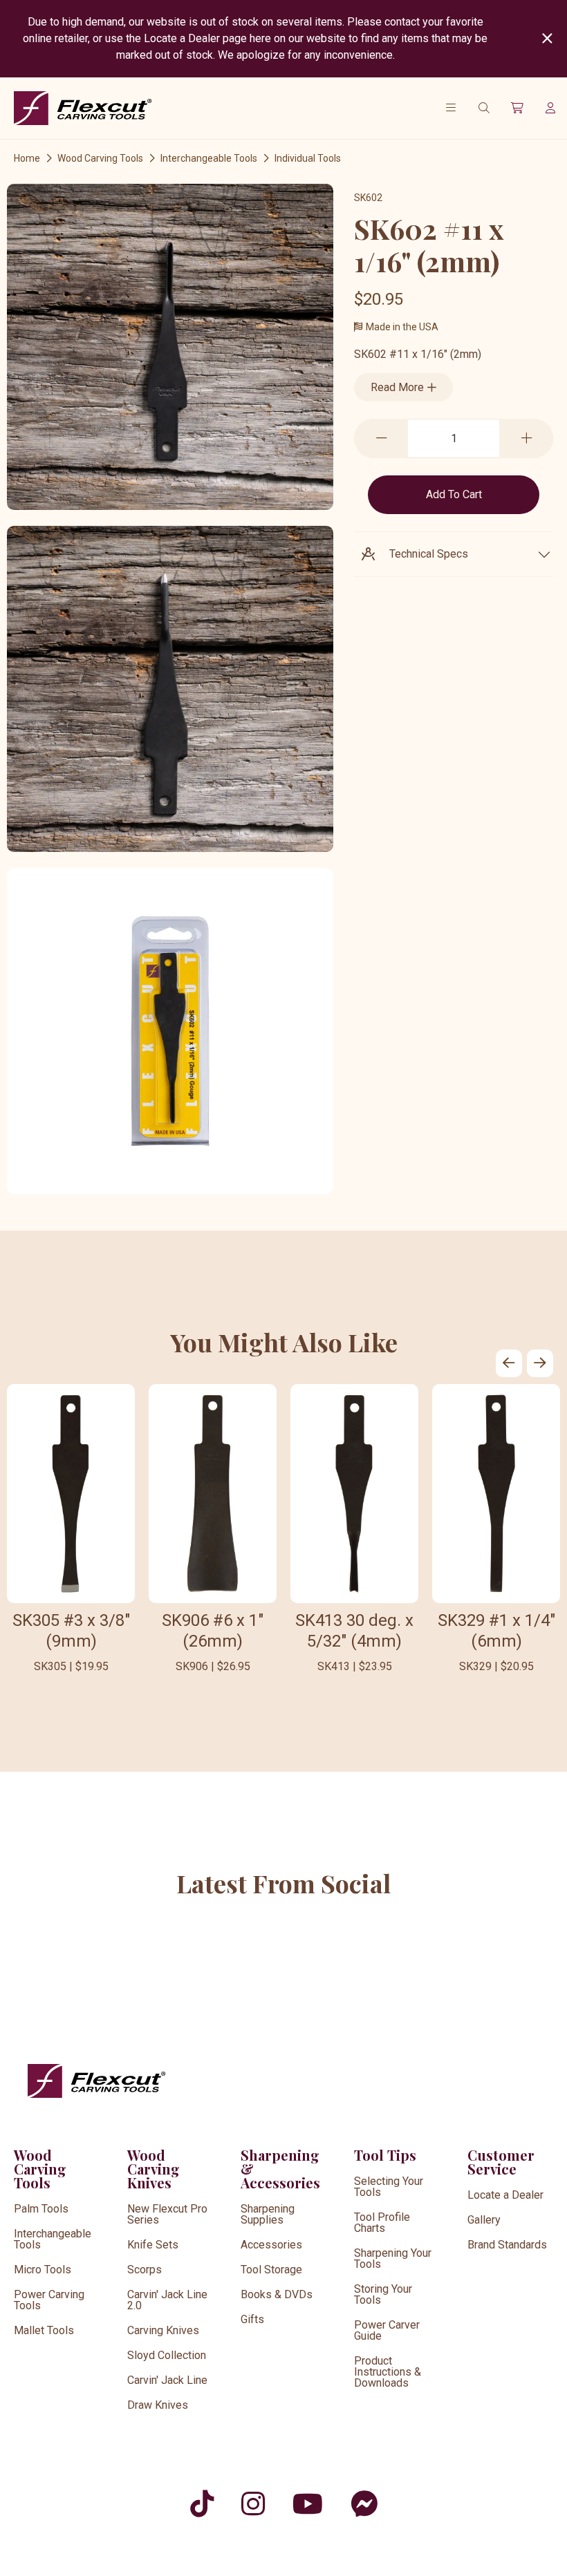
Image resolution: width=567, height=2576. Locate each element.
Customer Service (501, 2162)
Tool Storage (271, 2270)
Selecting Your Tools (389, 2187)
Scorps (145, 2270)
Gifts (252, 2319)
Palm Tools (41, 2209)
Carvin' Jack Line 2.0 (167, 2300)
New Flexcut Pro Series (167, 2214)
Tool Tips (385, 2155)
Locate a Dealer (505, 2195)
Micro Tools (43, 2270)
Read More (399, 387)
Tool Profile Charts (382, 2223)
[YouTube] (308, 2504)
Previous (509, 1363)
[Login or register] (550, 108)
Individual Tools (308, 158)
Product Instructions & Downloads (388, 2372)
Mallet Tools (44, 2330)
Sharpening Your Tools (393, 2258)
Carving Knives (163, 2330)
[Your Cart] (517, 108)
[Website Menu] (451, 108)
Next (540, 1363)
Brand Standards (507, 2245)
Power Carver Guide (387, 2330)
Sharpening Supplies (268, 2214)
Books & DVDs (277, 2294)
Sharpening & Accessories (280, 2169)
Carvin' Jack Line (167, 2380)
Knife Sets (153, 2245)
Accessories (271, 2245)
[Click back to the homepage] (83, 108)
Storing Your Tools (383, 2294)
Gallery (484, 2220)
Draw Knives (158, 2405)
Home (27, 158)
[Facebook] (364, 2504)
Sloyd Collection (167, 2355)
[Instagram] (253, 2504)
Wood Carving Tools (100, 158)
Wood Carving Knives (154, 2169)
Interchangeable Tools (209, 158)
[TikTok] (202, 2504)
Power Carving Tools (49, 2300)
